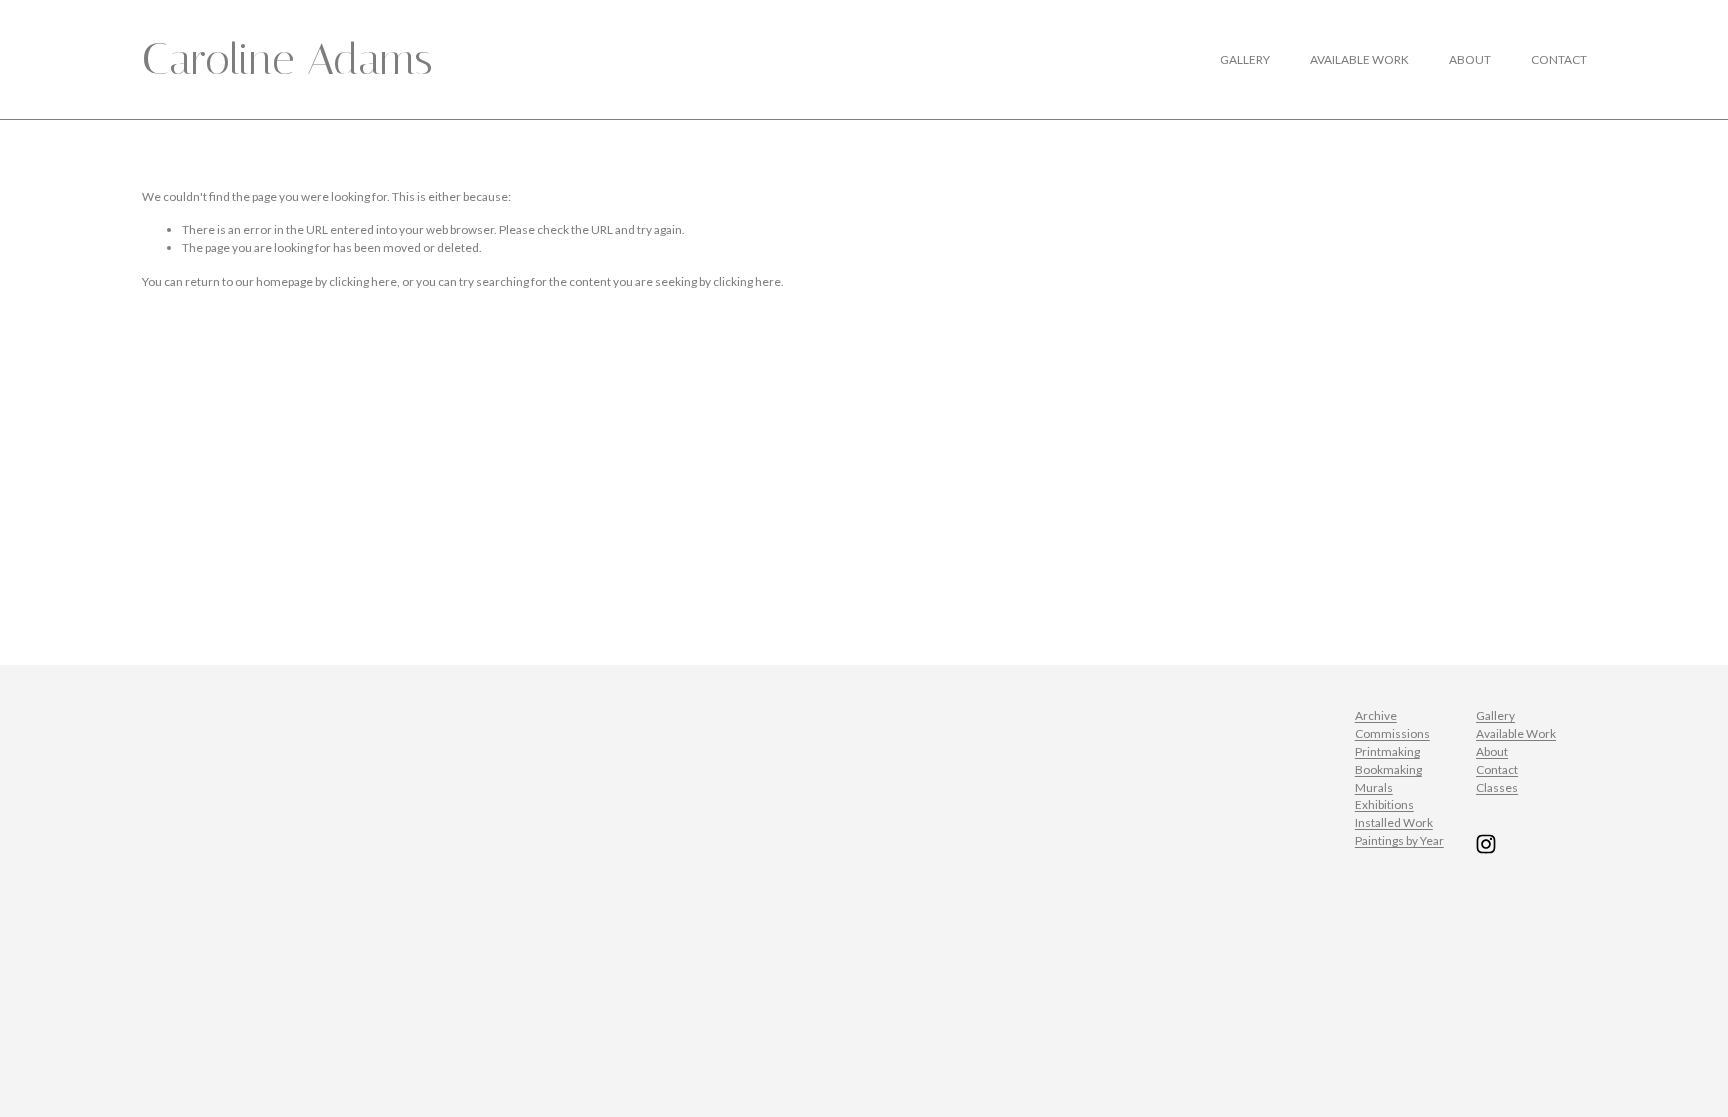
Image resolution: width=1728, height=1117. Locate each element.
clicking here (363, 281)
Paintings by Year (1399, 840)
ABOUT (1470, 59)
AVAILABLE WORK (1359, 59)
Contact (1497, 769)
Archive (1376, 715)
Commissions (1392, 733)
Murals (1374, 787)
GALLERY (1245, 59)
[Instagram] (1486, 844)
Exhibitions (1384, 804)
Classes (1497, 787)
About (1492, 751)
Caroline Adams (287, 59)
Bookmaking (1388, 769)
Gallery (1495, 715)
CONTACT (1559, 59)
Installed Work (1394, 822)
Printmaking (1387, 751)
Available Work (1516, 733)
